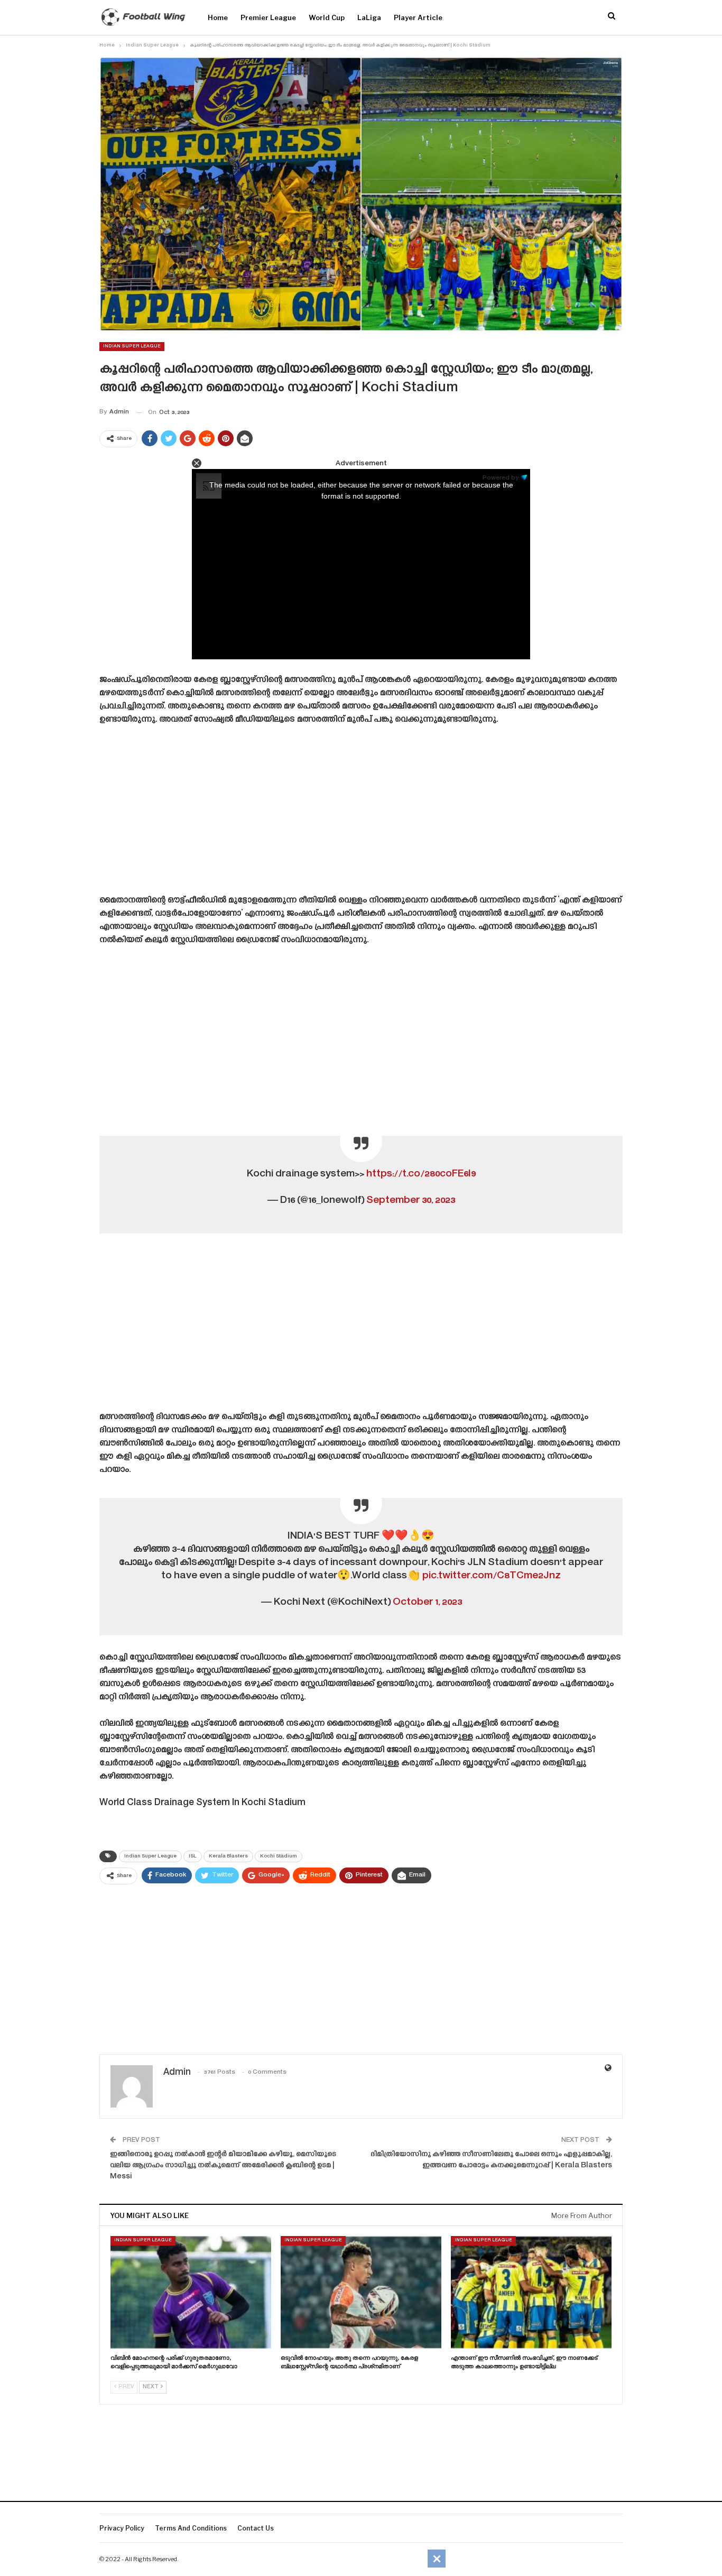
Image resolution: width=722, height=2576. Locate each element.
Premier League (268, 17)
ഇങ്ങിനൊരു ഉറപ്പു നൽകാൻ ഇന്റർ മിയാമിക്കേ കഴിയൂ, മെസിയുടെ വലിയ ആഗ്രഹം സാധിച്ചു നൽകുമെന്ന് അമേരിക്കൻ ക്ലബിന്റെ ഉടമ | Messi (223, 2166)
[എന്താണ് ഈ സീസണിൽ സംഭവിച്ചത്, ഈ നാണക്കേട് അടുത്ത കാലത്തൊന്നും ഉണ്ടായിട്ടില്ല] (531, 2292)
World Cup (327, 17)
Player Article (418, 17)
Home (218, 17)
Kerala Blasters (228, 1856)
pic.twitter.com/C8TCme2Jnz (492, 1576)
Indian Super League (132, 346)
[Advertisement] (361, 814)
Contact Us (256, 2528)
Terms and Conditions (191, 2528)
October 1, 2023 (427, 1602)
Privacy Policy (122, 2528)
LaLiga (369, 17)
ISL (193, 1856)
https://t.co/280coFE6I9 (421, 1174)
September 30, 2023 (411, 1200)
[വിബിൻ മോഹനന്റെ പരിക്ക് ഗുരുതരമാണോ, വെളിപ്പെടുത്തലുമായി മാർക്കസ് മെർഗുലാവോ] (191, 2292)
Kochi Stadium (279, 1856)
